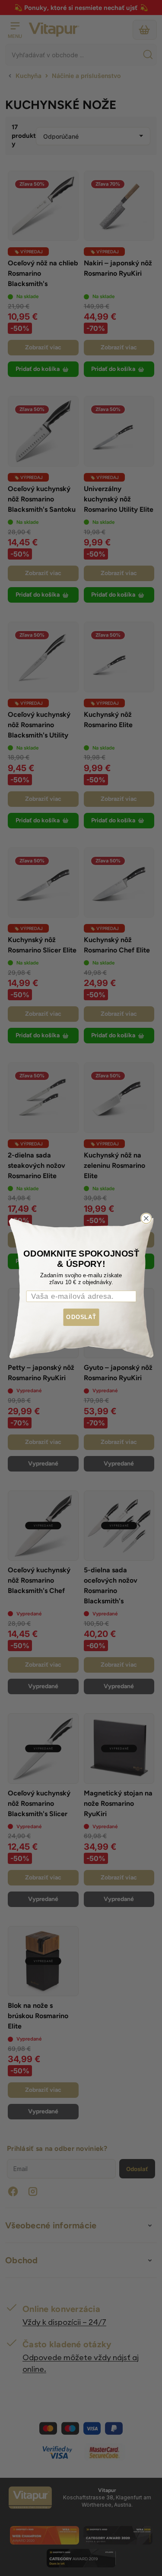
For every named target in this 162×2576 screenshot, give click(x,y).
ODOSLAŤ (81, 1317)
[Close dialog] (146, 1218)
